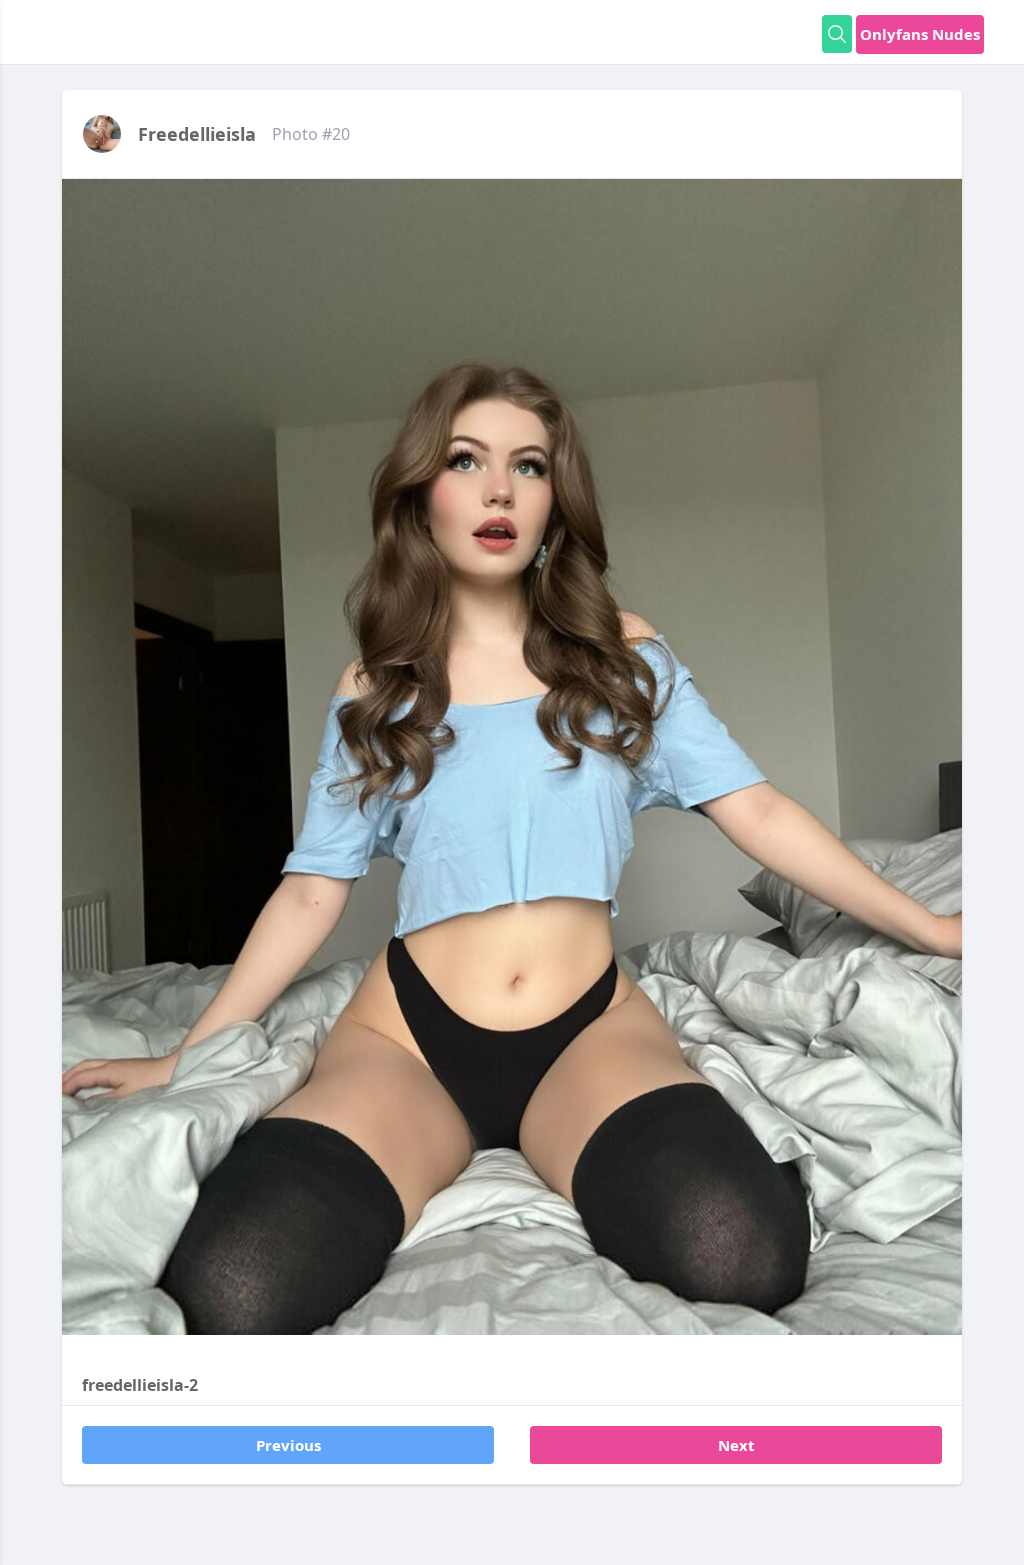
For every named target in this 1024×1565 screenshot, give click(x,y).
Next (736, 1445)
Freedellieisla (197, 134)
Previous (288, 1445)
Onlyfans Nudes (920, 34)
